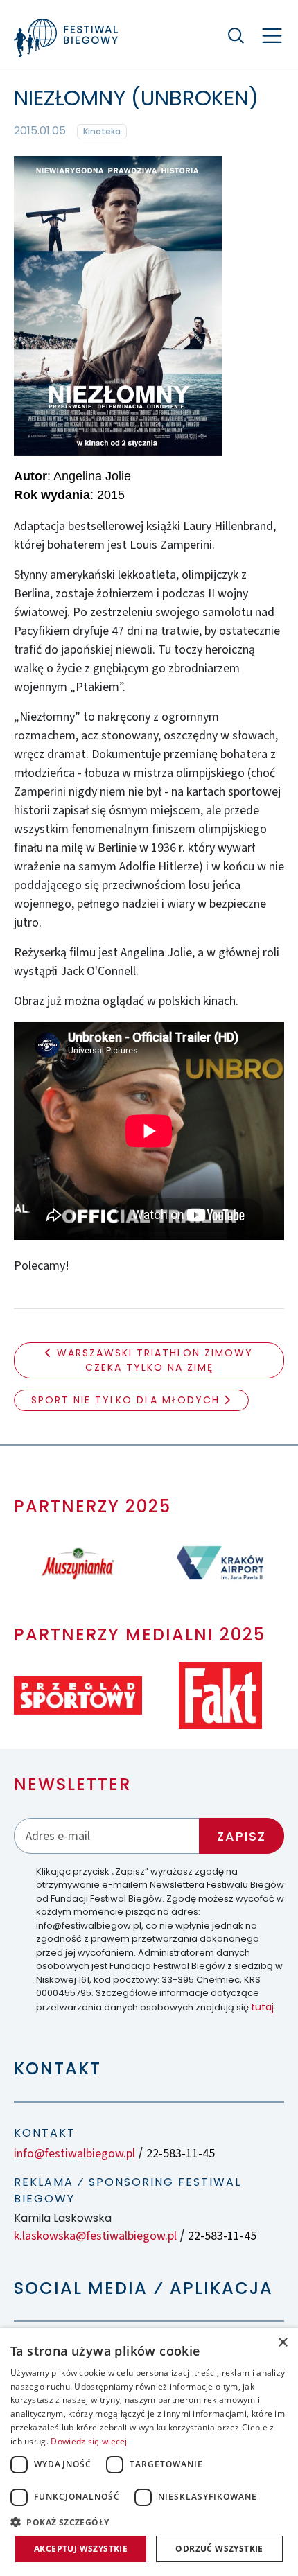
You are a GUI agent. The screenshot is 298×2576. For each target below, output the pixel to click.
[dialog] (149, 2452)
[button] (149, 2522)
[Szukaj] (236, 35)
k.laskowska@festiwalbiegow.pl (95, 2236)
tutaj (262, 2007)
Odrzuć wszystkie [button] (219, 2549)
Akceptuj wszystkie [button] (81, 2549)
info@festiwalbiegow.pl (74, 2154)
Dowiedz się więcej (89, 2441)
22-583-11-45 (181, 2154)
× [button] (282, 2343)
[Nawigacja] (272, 36)
